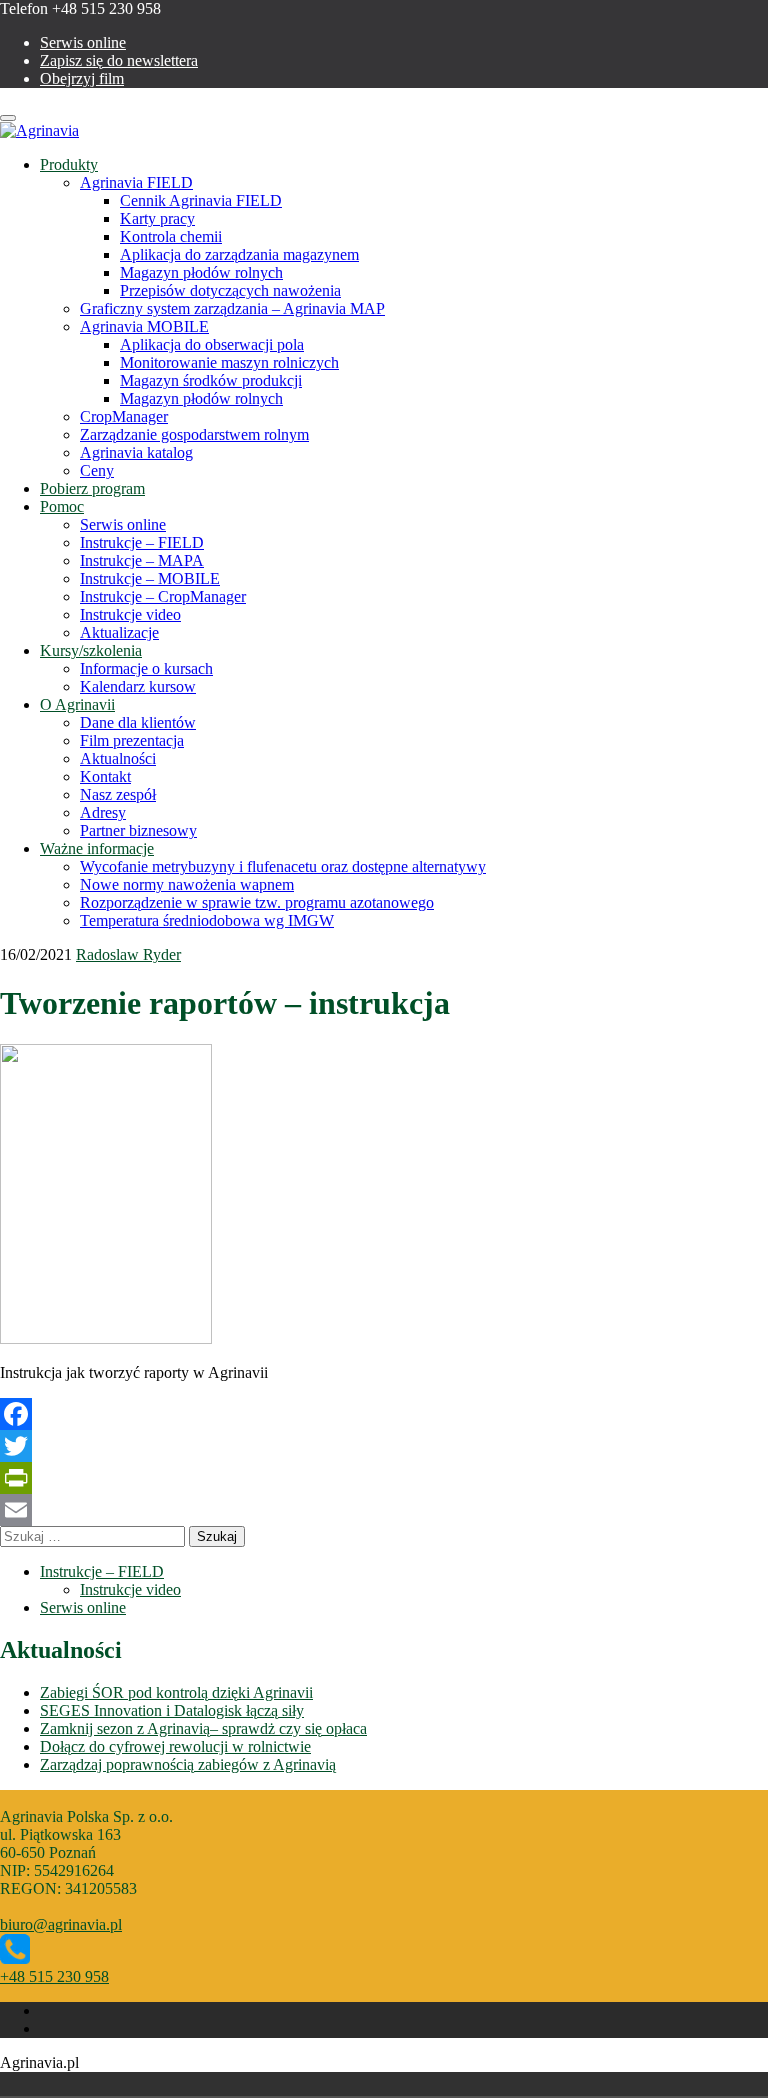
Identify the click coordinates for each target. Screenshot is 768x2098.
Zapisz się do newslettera (119, 60)
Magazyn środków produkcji (211, 380)
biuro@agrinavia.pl (61, 1924)
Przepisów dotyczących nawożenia (230, 290)
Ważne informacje (97, 848)
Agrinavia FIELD (136, 182)
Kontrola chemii (171, 236)
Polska (50, 2084)
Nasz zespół (118, 794)
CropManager (124, 416)
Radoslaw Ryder (128, 954)
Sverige (78, 2084)
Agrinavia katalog (136, 452)
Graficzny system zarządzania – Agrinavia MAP (232, 308)
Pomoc (62, 506)
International (106, 2084)
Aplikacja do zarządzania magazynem (239, 254)
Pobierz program (92, 488)
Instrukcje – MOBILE (150, 578)
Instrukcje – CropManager (163, 596)
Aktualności (118, 758)
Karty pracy (157, 218)
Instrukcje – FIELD (142, 542)
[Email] (384, 1510)
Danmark (22, 2084)
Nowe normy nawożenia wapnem (187, 884)
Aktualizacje (119, 632)
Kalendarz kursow (138, 686)
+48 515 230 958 (54, 1976)
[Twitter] (384, 1446)
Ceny (97, 470)
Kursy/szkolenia (91, 650)
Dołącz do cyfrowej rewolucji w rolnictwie (175, 1746)
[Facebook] (384, 1414)
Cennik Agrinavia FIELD (201, 200)
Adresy (103, 812)
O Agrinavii (77, 704)
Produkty (69, 164)
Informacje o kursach (146, 668)
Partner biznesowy (138, 830)
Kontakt (105, 776)
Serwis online (83, 42)
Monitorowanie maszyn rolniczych (229, 362)
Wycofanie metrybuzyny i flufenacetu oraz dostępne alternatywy (283, 866)
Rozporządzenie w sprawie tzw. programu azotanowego (257, 902)
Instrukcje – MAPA (142, 560)
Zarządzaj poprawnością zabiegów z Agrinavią (188, 1764)
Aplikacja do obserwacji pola (212, 344)
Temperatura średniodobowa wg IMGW (207, 920)
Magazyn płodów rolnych (201, 272)
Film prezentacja (132, 740)
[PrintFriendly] (384, 1478)
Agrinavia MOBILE (144, 326)
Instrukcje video (130, 614)
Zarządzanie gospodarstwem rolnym (194, 434)
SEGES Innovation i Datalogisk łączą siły (172, 1710)
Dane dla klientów (138, 722)
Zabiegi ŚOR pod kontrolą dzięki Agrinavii (176, 1692)
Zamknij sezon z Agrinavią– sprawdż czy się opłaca (203, 1728)
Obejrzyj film (82, 78)
